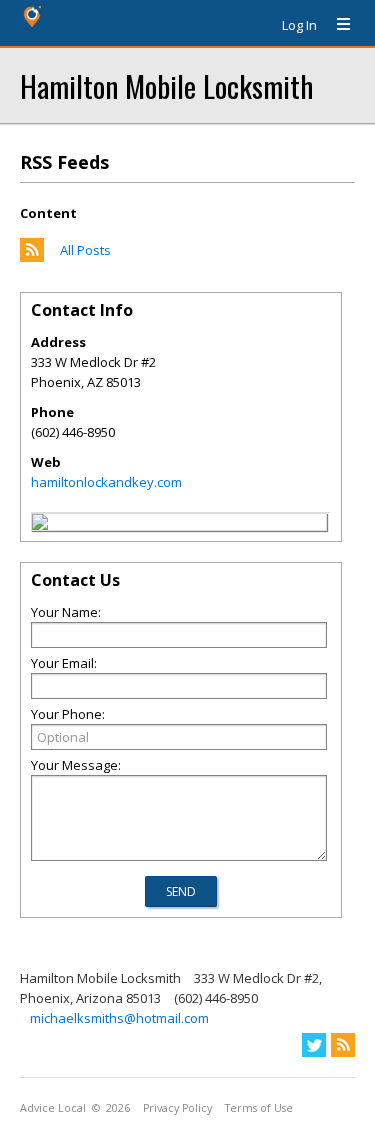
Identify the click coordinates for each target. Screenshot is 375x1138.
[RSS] (343, 1045)
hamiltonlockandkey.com (106, 482)
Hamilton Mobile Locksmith (166, 85)
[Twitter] (314, 1045)
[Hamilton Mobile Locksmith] (40, 525)
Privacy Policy (177, 1108)
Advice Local (53, 1108)
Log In (299, 25)
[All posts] (32, 257)
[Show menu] (336, 25)
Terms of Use (259, 1108)
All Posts (85, 250)
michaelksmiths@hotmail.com (119, 1018)
